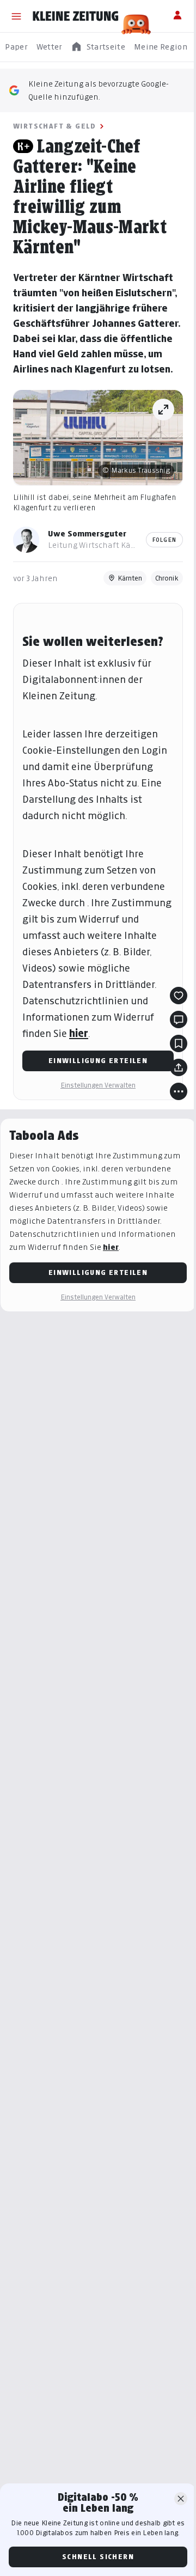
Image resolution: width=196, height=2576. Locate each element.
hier (79, 1033)
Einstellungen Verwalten (98, 1085)
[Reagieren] (179, 996)
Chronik (167, 578)
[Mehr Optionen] (179, 1091)
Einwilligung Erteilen (98, 1061)
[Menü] (16, 16)
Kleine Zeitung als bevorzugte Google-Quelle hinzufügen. (99, 90)
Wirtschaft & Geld (55, 126)
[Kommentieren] (179, 1020)
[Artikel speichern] (179, 1043)
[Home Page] (76, 16)
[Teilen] (179, 1067)
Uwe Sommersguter (87, 533)
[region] (98, 47)
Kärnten (130, 578)
